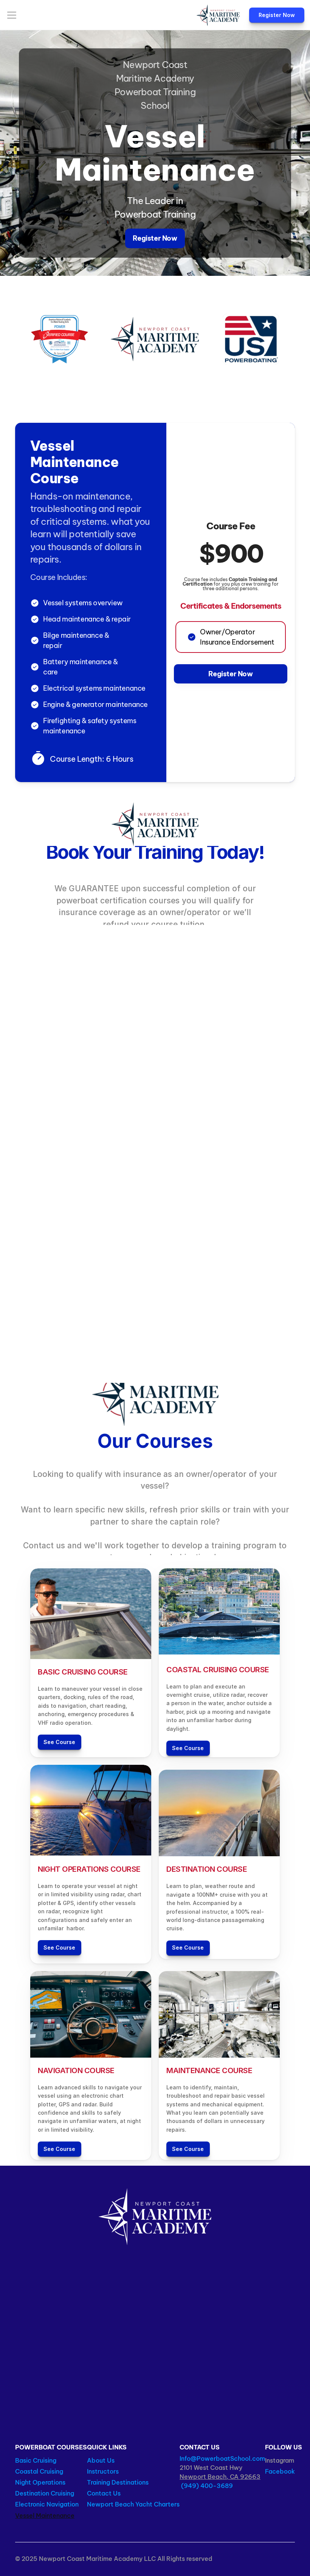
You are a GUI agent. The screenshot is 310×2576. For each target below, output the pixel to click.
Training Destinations (118, 2482)
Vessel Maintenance (45, 2516)
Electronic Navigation (48, 2504)
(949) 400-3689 (206, 2486)
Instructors (103, 2471)
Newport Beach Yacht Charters (133, 2504)
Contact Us (104, 2493)
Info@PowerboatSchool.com (222, 2458)
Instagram (280, 2460)
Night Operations (40, 2482)
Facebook (280, 2471)
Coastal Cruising (40, 2471)
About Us (101, 2460)
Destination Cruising (45, 2493)
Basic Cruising (36, 2460)
